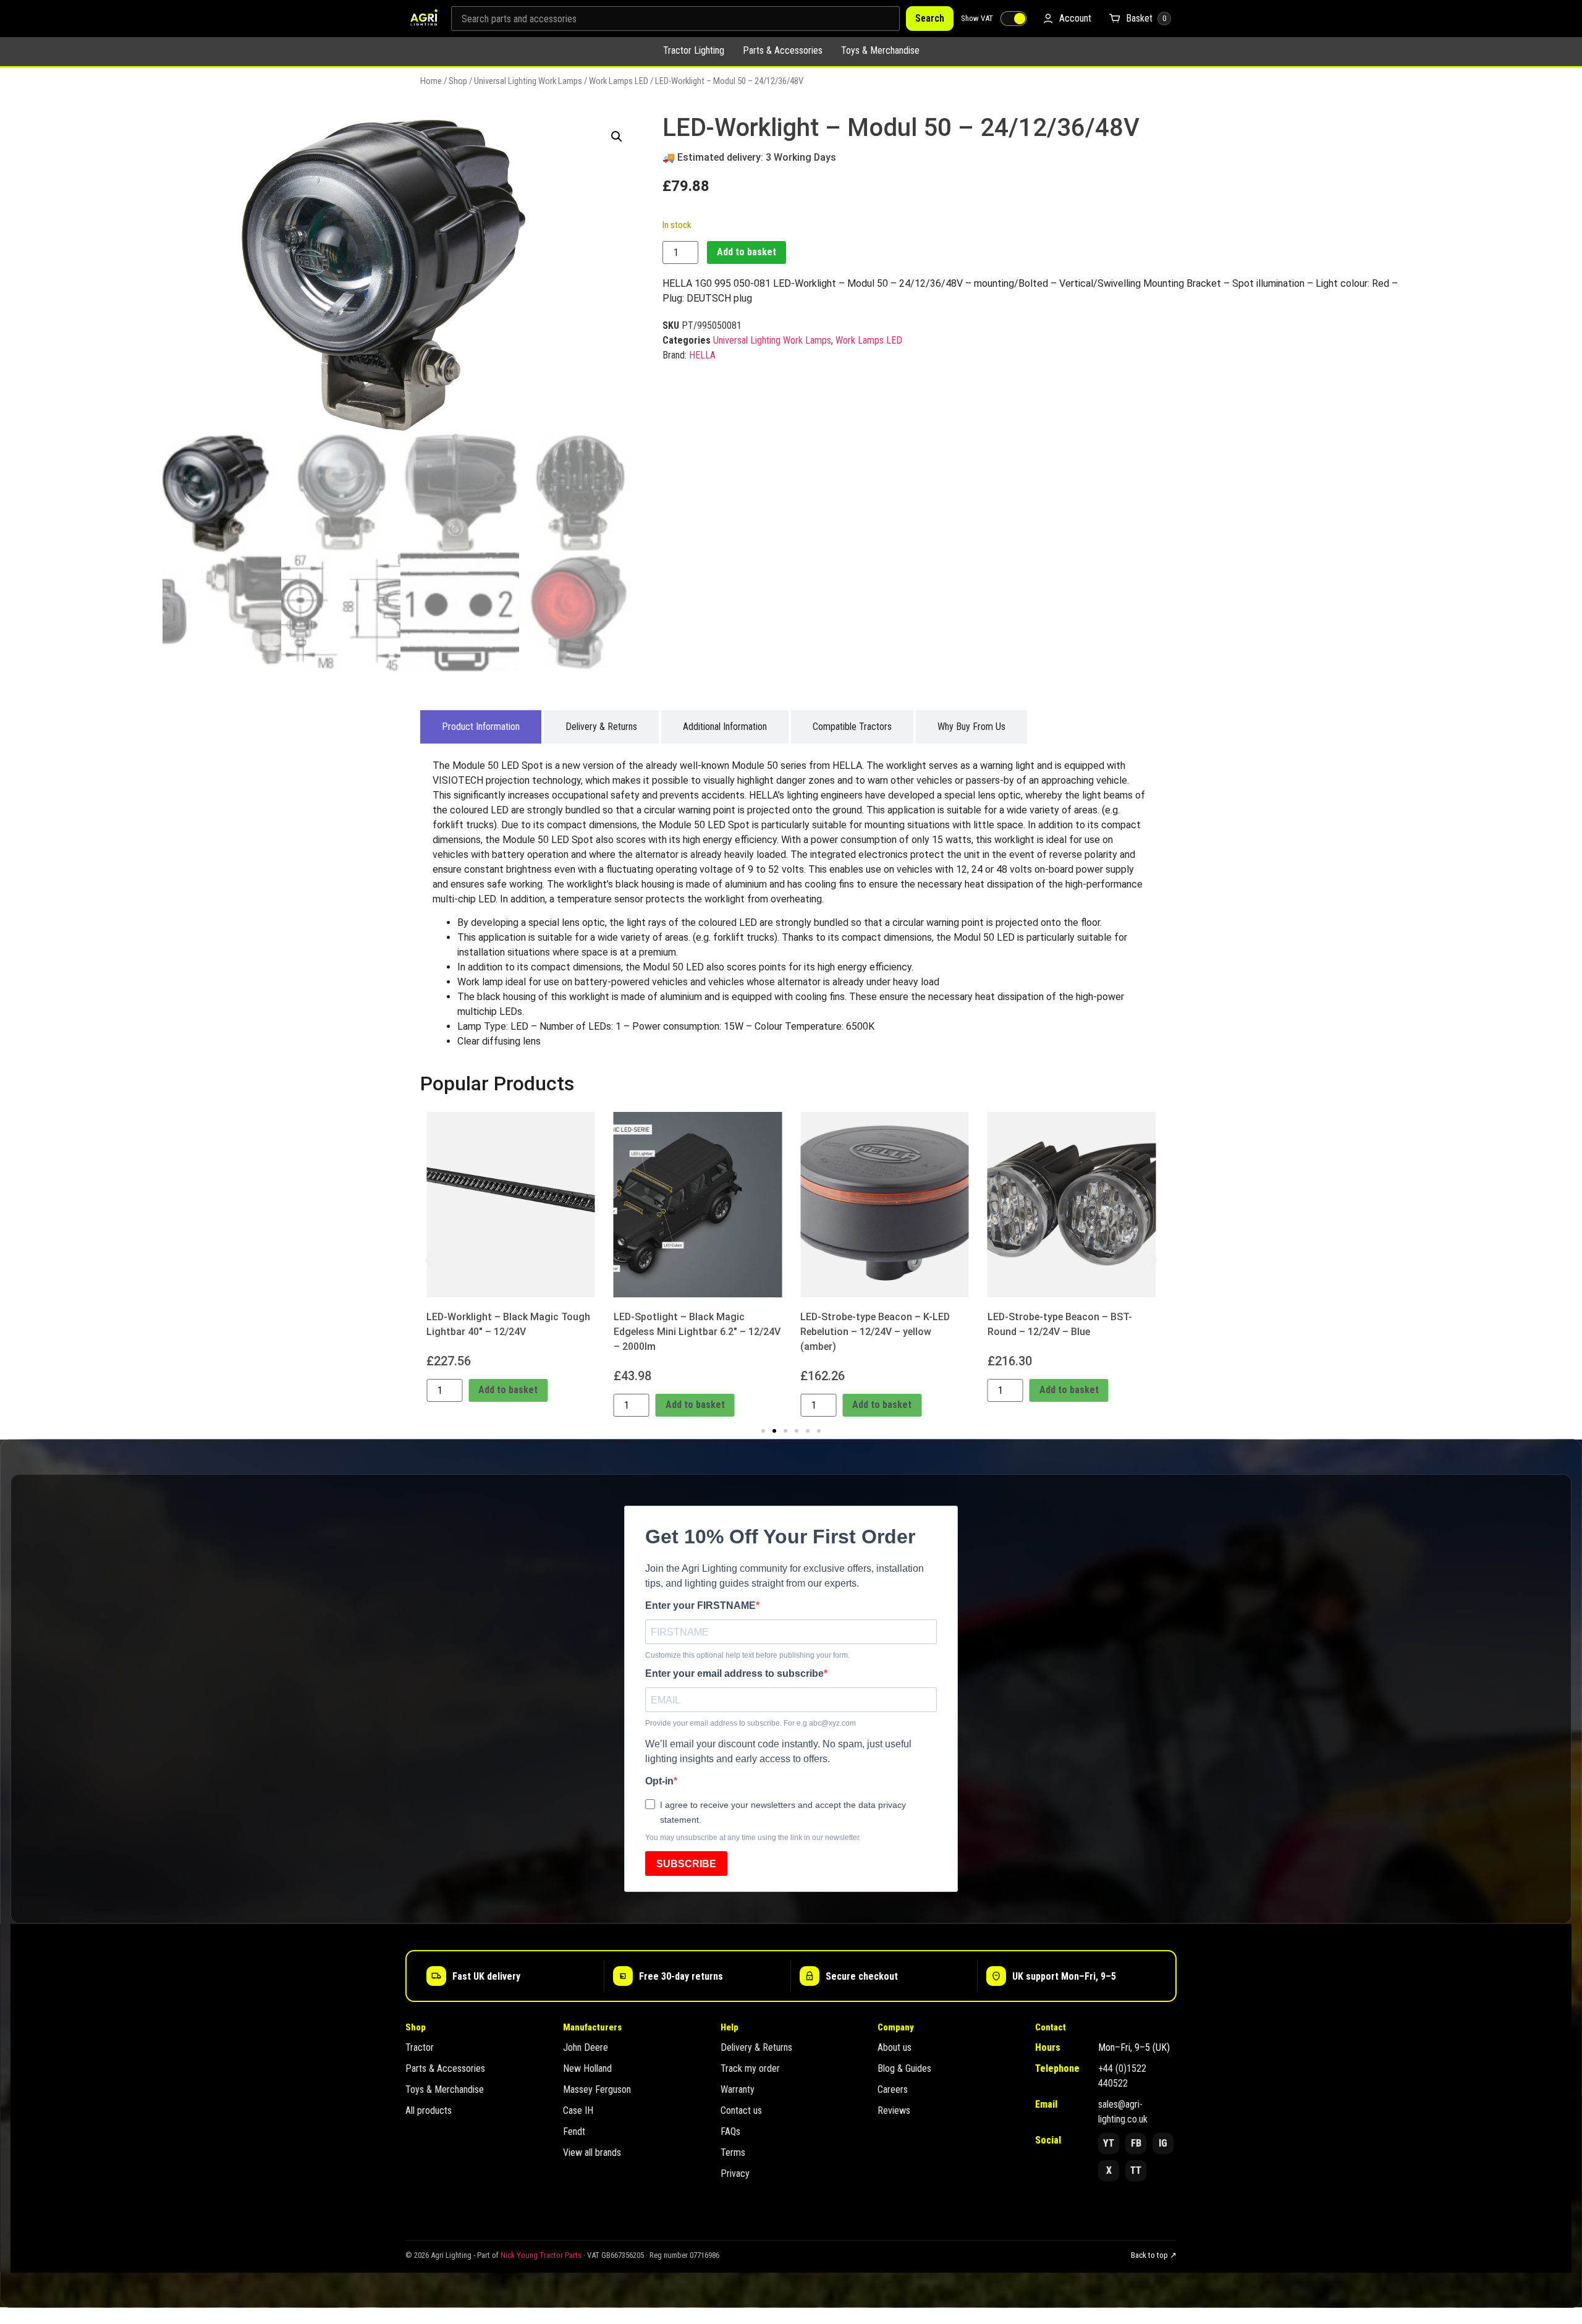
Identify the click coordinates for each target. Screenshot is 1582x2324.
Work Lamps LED (619, 81)
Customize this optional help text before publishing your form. (747, 1655)
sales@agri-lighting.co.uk (1123, 2112)
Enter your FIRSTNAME (700, 1606)
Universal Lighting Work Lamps (528, 81)
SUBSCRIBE (686, 1864)
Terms (733, 2152)
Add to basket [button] (508, 1390)
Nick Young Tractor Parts (541, 2255)
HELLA (702, 355)
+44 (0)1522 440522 (1122, 2076)
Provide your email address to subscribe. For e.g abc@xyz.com (751, 1723)
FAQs (730, 2131)
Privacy (735, 2173)
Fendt (574, 2131)
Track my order (750, 2068)
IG (1163, 2143)
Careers (893, 2089)
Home (431, 81)
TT (1136, 2170)
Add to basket (747, 252)
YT (1109, 2143)
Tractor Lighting (694, 50)
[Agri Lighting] (424, 19)
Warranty (738, 2089)
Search (930, 18)
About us (895, 2047)
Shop (458, 81)
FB (1136, 2143)
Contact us (741, 2110)
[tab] (481, 727)
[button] (617, 137)
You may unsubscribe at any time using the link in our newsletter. (753, 1838)
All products (429, 2110)
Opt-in (659, 1781)
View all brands (592, 2152)
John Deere (586, 2047)
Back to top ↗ (1154, 2255)
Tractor (420, 2047)
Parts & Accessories (783, 50)
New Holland (587, 2068)
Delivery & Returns (756, 2047)
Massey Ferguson (597, 2089)
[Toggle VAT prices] (1013, 19)
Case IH (578, 2110)
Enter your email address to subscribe (734, 1674)
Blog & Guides (904, 2068)
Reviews (894, 2110)
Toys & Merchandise (880, 50)
